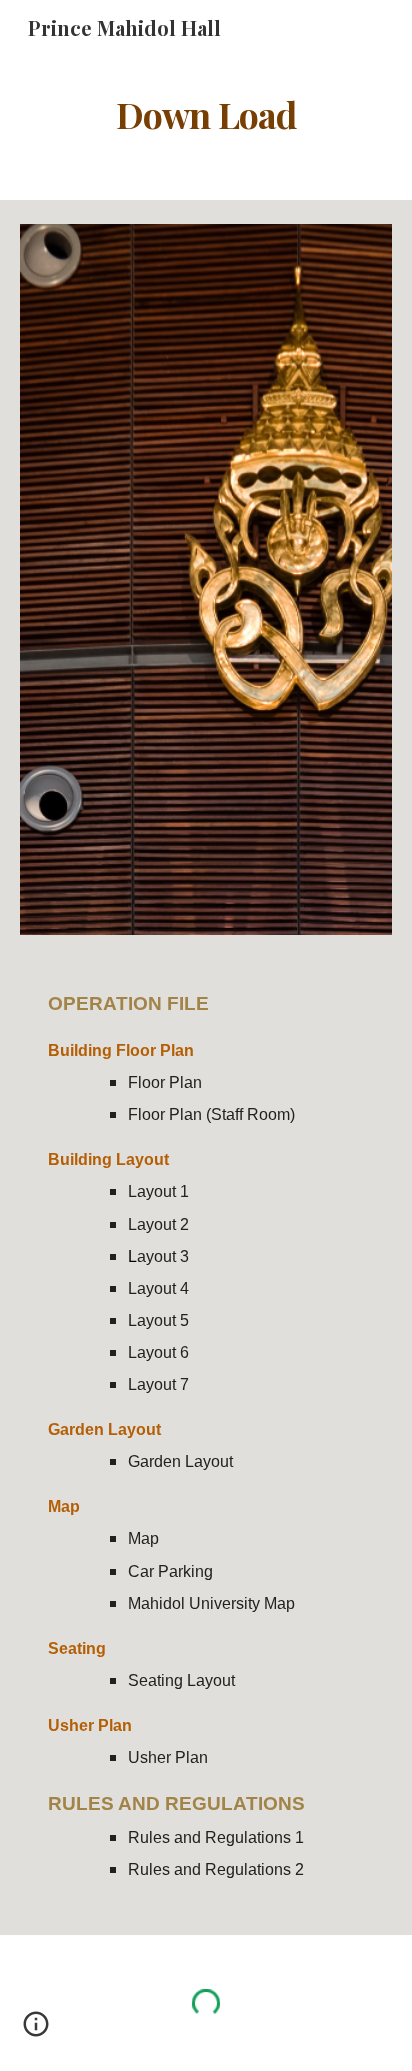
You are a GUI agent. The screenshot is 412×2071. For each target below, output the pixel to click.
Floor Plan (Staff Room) (211, 1114)
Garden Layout (180, 1461)
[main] (206, 115)
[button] (36, 2031)
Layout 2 (158, 1224)
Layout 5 (158, 1320)
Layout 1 (158, 1191)
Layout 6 (158, 1352)
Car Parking (172, 1571)
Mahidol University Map (211, 1603)
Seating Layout (181, 1680)
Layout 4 (158, 1288)
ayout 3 (163, 1256)
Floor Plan (165, 1082)
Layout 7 (158, 1384)
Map (143, 1538)
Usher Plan (168, 1757)
